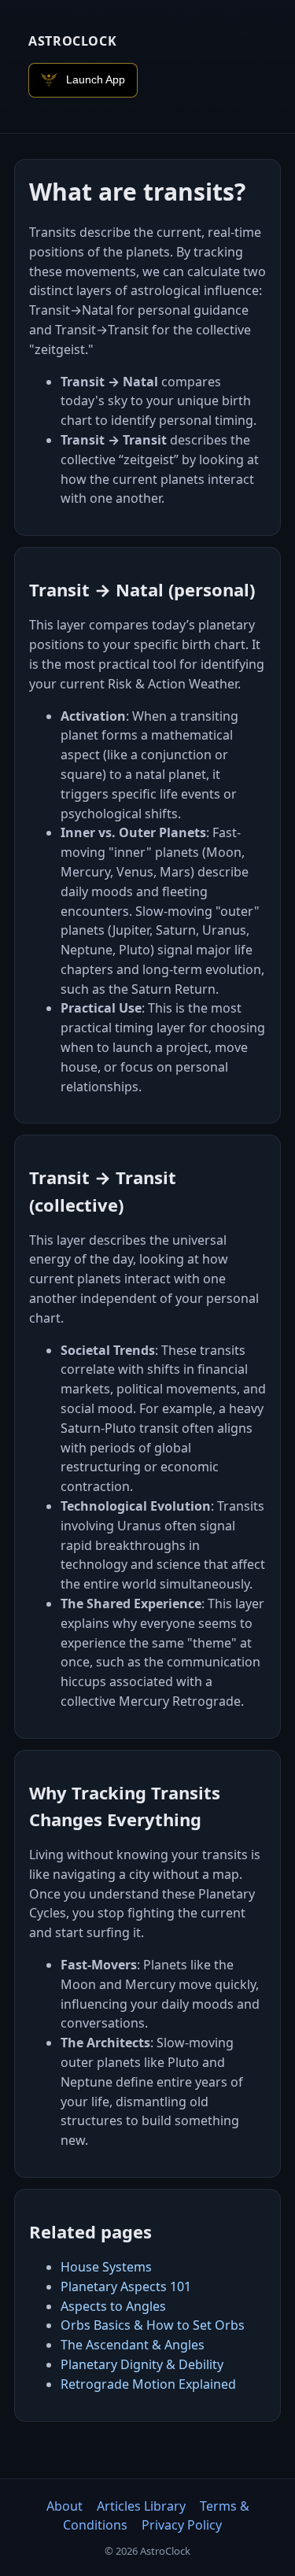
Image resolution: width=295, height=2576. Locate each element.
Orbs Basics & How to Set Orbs (153, 2325)
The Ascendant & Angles (133, 2345)
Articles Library (141, 2506)
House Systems (106, 2267)
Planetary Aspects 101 (126, 2286)
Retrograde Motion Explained (148, 2384)
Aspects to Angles (113, 2306)
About (65, 2506)
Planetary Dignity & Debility (142, 2364)
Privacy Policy (182, 2525)
